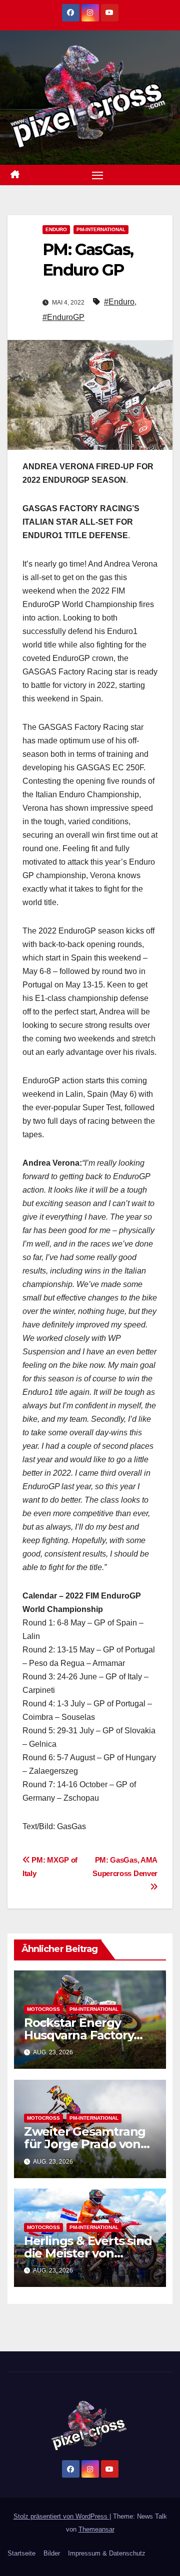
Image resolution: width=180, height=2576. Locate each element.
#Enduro (119, 302)
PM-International (101, 229)
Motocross (43, 2009)
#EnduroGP (63, 317)
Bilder (52, 2553)
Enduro (56, 229)
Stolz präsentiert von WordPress (61, 2516)
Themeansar (96, 2529)
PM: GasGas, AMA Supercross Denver (125, 1867)
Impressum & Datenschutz (107, 2553)
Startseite (21, 2553)
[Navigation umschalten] (97, 175)
